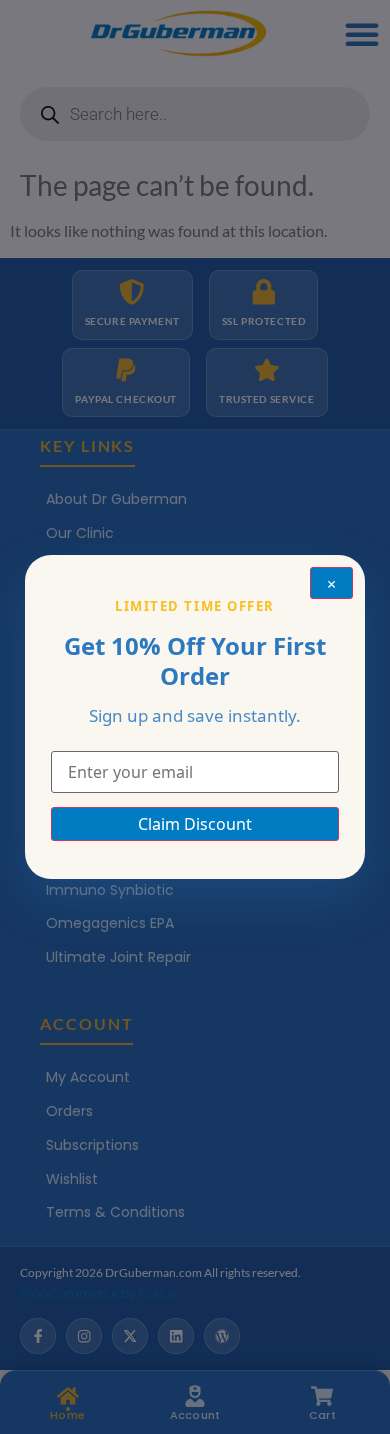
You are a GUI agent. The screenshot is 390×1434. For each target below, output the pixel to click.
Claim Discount (195, 824)
